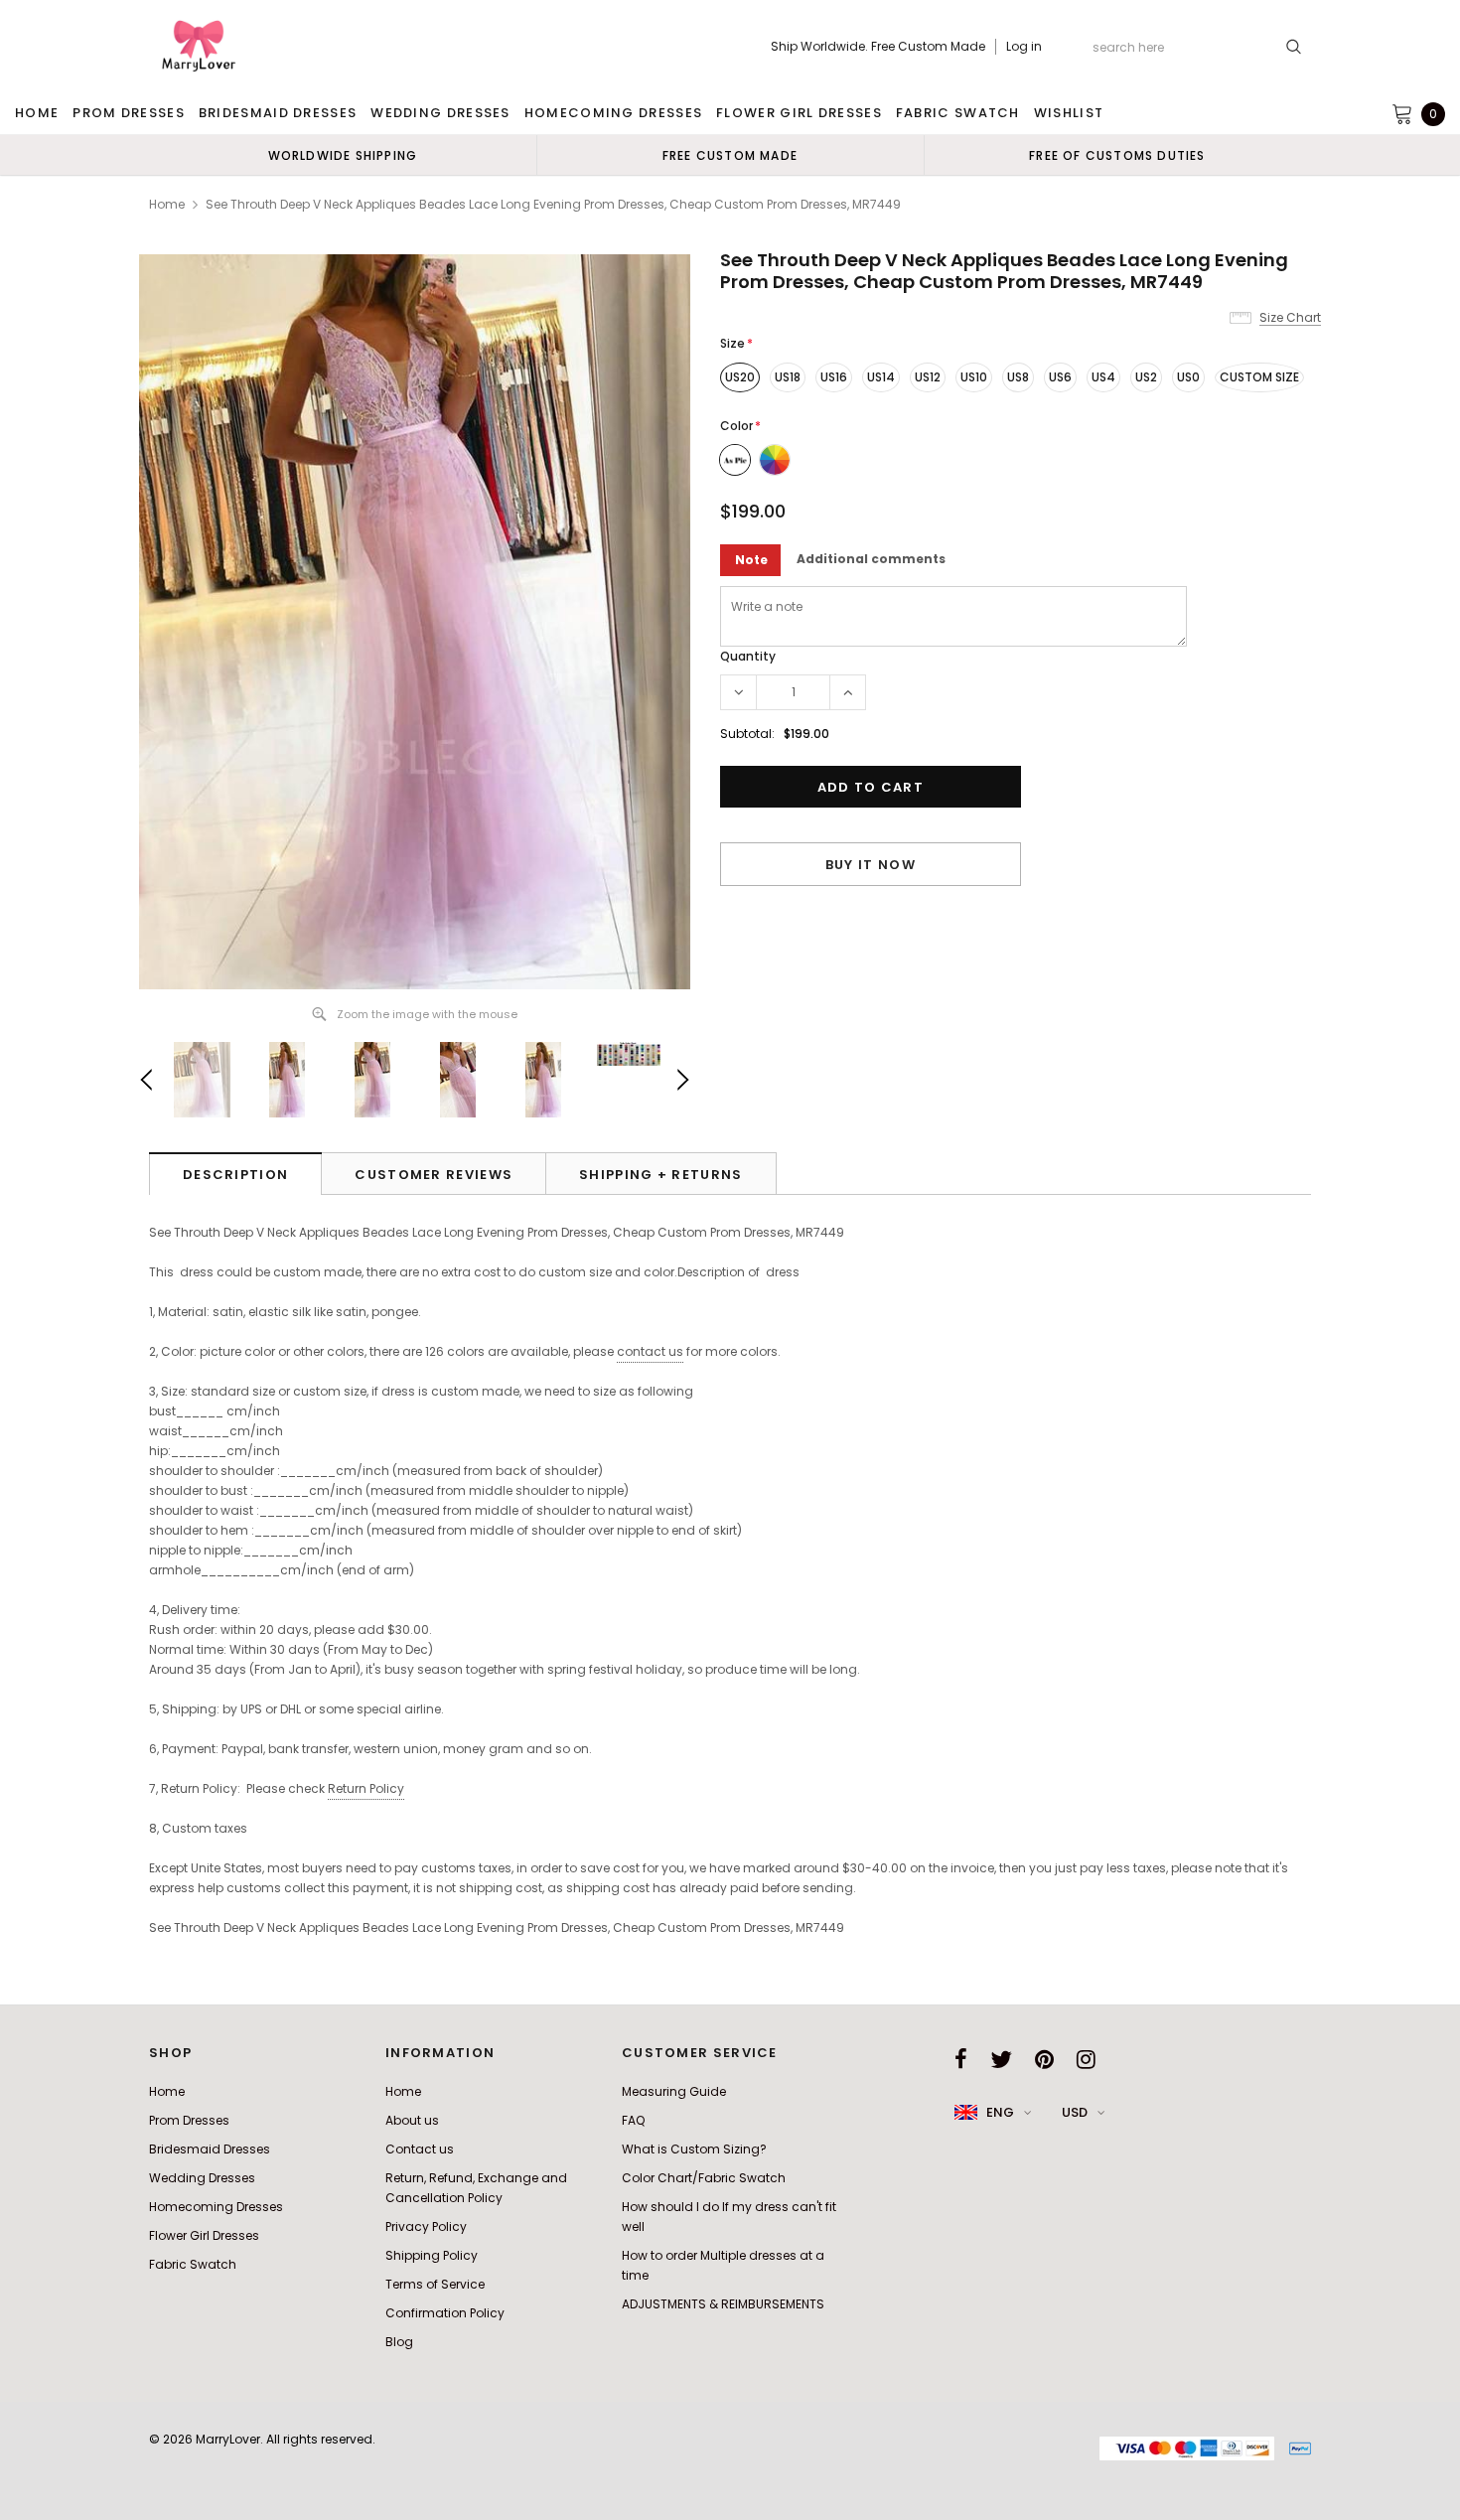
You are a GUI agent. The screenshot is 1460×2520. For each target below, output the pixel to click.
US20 (740, 377)
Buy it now (871, 865)
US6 (1060, 377)
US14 (881, 377)
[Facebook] (961, 2059)
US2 (1146, 377)
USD (1075, 2112)
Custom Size (1259, 377)
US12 (928, 377)
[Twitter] (1001, 2059)
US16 (834, 377)
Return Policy (366, 1788)
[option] (343, 155)
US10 (974, 377)
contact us (650, 1351)
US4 (1103, 377)
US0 (1188, 377)
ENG (1000, 2112)
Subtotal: (747, 734)
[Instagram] (1086, 2059)
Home (167, 204)
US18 (788, 377)
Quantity (748, 656)
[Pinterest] (1044, 2059)
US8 (1018, 377)
